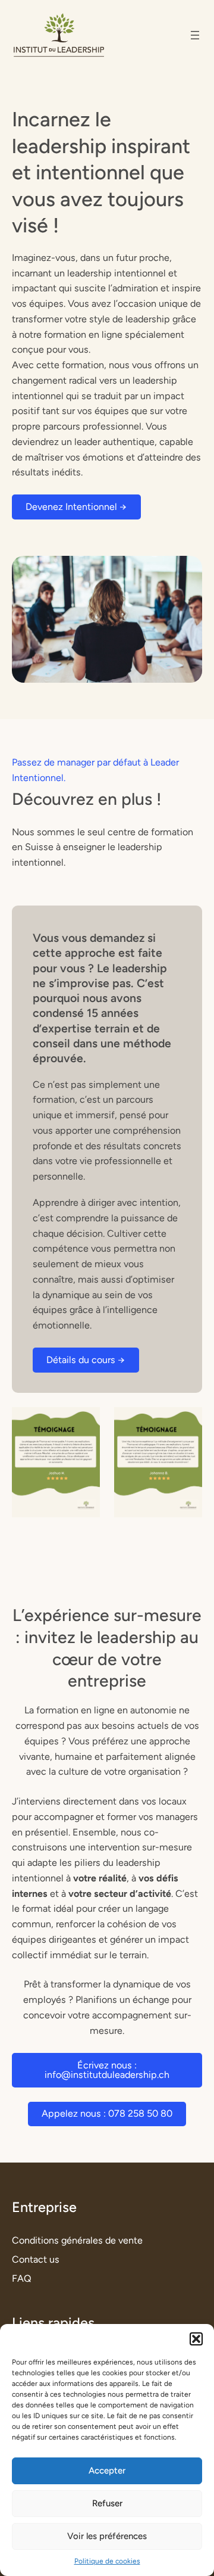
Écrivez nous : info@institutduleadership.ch (107, 2070)
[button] (196, 2339)
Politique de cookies (107, 2561)
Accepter (107, 2471)
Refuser (107, 2503)
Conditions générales (57, 2240)
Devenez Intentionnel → (76, 507)
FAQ (22, 2278)
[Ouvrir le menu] (195, 35)
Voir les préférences (107, 2536)
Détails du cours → (86, 1360)
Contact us (36, 2259)
